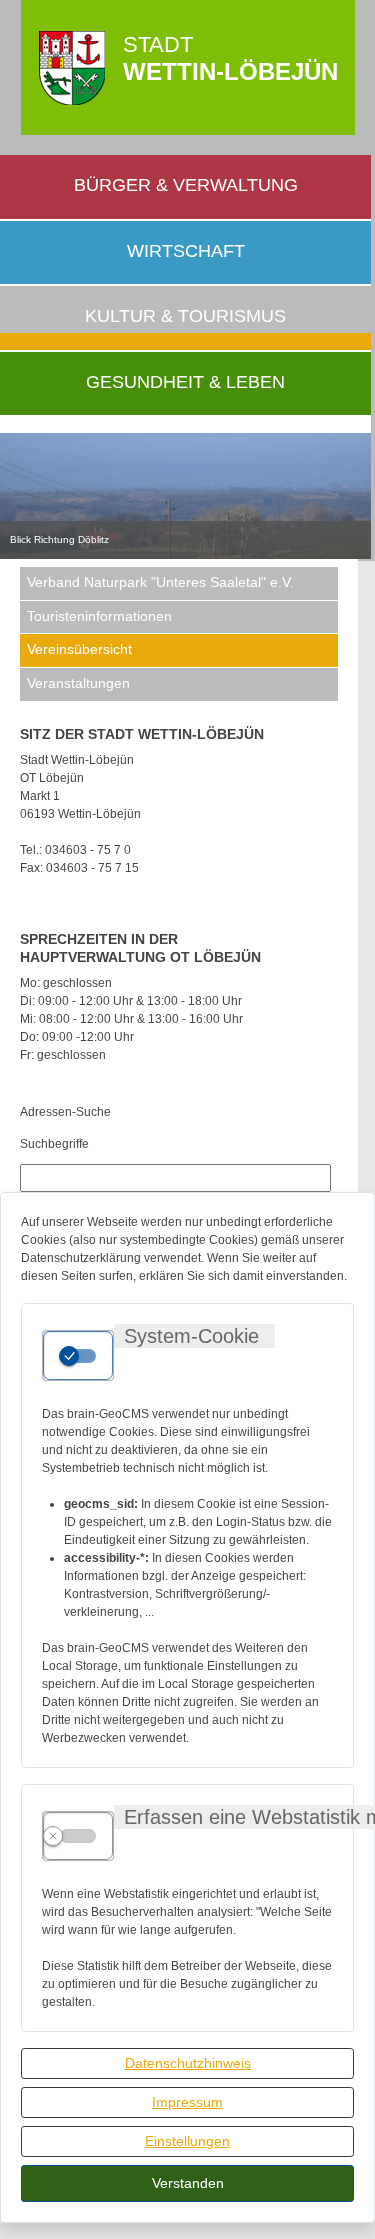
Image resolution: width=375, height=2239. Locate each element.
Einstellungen (187, 2141)
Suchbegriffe (54, 1144)
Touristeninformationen (99, 616)
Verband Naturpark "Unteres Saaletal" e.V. (160, 582)
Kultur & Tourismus (185, 316)
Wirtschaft (186, 251)
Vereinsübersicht (79, 649)
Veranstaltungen (78, 683)
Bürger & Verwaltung (186, 185)
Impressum (187, 2102)
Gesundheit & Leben (185, 382)
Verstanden (188, 2183)
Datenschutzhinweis (188, 2063)
